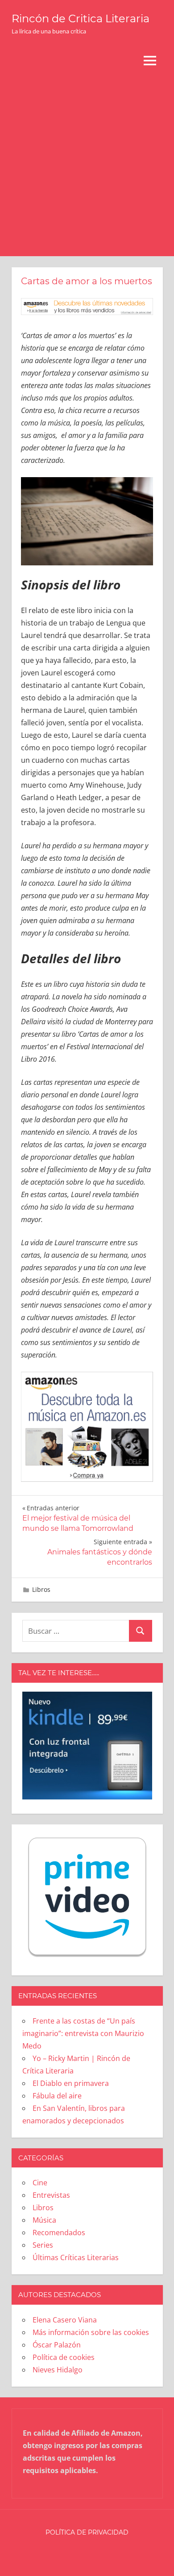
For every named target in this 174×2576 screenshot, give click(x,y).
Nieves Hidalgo (58, 2370)
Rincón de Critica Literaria (81, 18)
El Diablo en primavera (71, 2083)
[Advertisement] (87, 165)
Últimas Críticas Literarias (76, 2257)
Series (43, 2245)
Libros (41, 1589)
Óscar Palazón (57, 2345)
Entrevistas (51, 2195)
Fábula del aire (57, 2096)
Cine (40, 2183)
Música (44, 2220)
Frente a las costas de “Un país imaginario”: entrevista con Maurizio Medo (83, 2033)
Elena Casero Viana (65, 2320)
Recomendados (59, 2233)
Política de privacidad (87, 2532)
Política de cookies (64, 2357)
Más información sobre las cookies (91, 2332)
